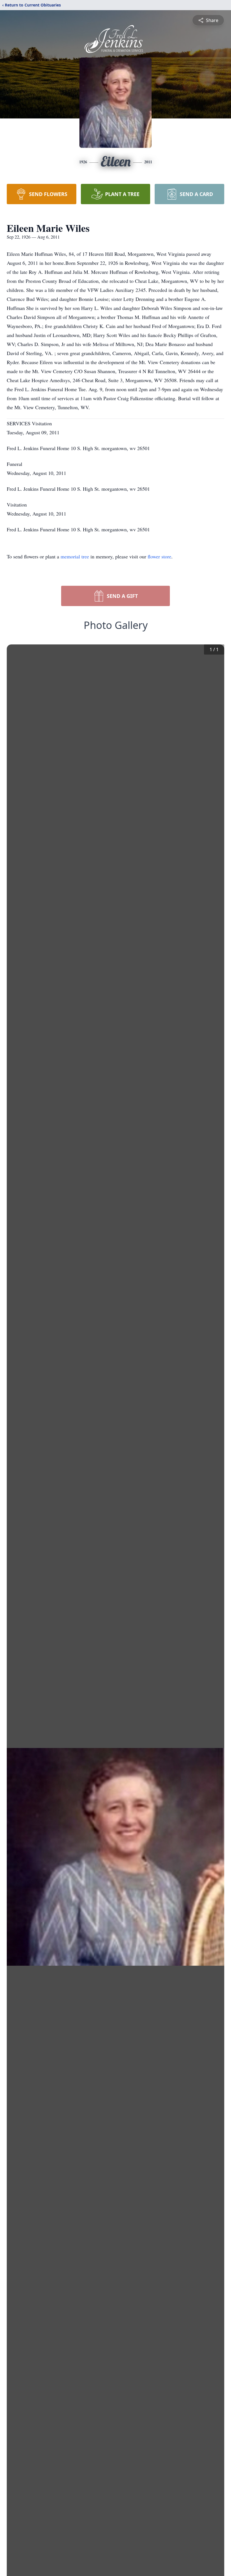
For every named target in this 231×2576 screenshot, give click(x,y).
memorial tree (75, 556)
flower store (159, 556)
